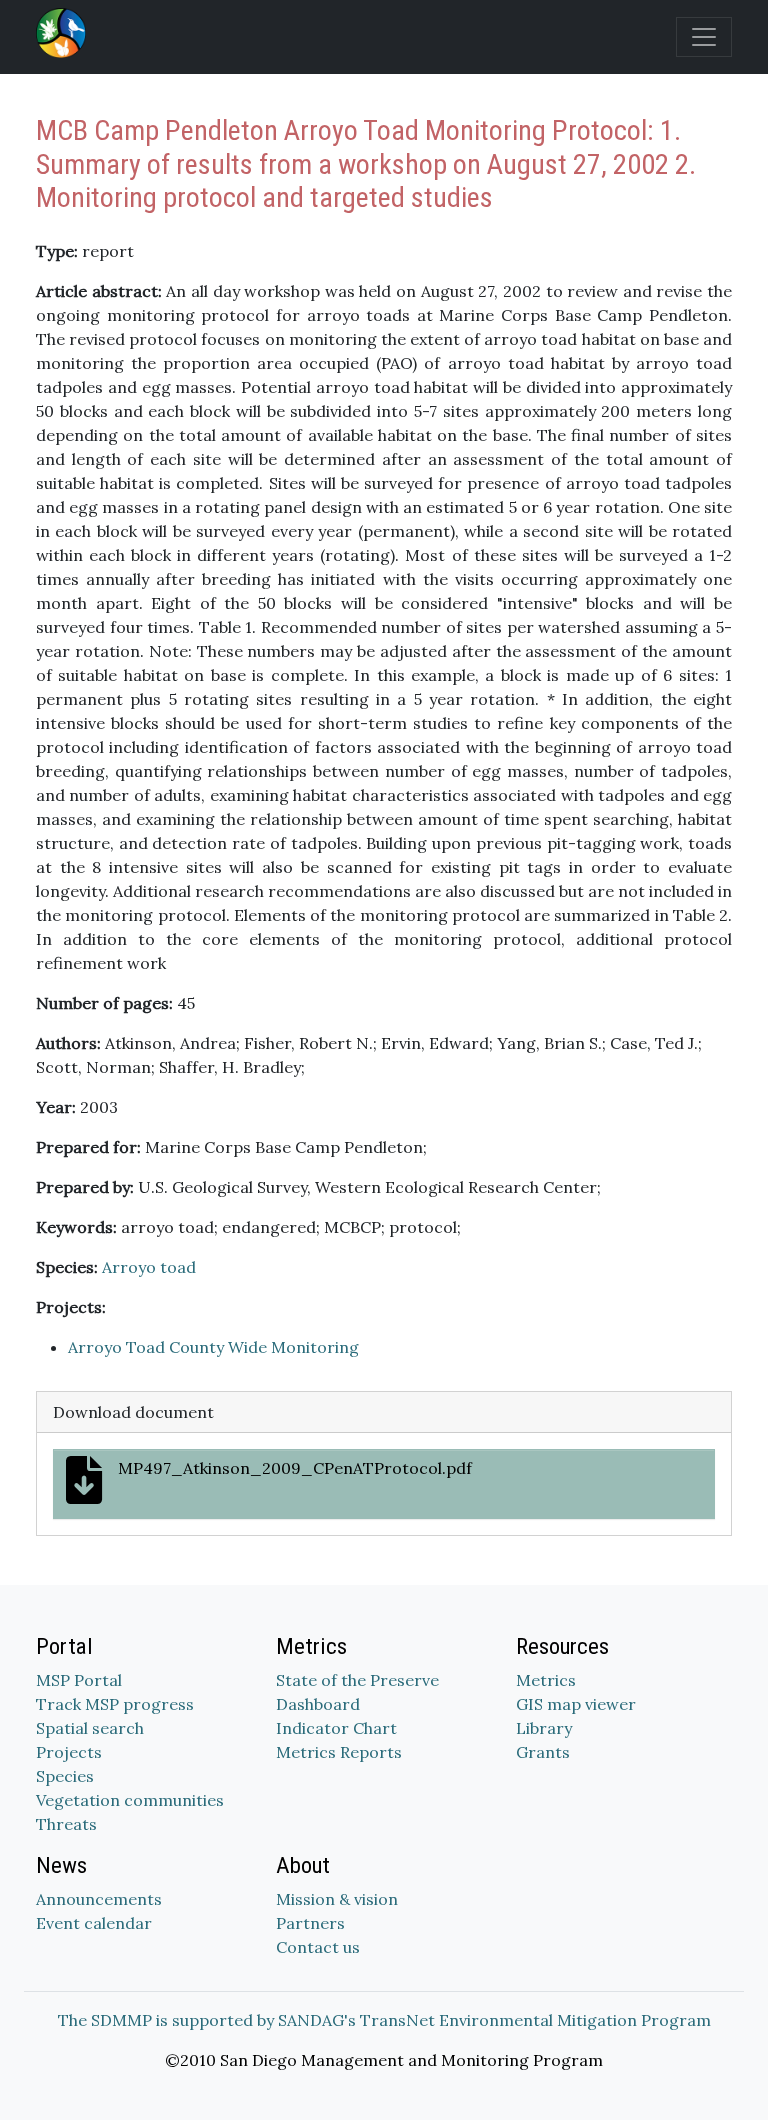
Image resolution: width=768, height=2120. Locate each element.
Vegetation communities (130, 1800)
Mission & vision (337, 1899)
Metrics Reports (339, 1752)
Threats (66, 1824)
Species (65, 1776)
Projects (69, 1752)
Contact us (318, 1947)
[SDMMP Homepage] (65, 33)
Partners (310, 1923)
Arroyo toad (149, 1267)
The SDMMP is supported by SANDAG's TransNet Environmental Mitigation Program (384, 2020)
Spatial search (90, 1728)
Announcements (99, 1899)
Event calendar (94, 1923)
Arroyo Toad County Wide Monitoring (213, 1347)
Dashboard (318, 1704)
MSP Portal (79, 1680)
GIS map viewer (576, 1704)
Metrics (546, 1680)
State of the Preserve (357, 1680)
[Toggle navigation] (704, 37)
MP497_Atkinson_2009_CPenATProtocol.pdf (295, 1468)
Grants (543, 1752)
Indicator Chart (336, 1728)
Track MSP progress (115, 1704)
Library (544, 1728)
